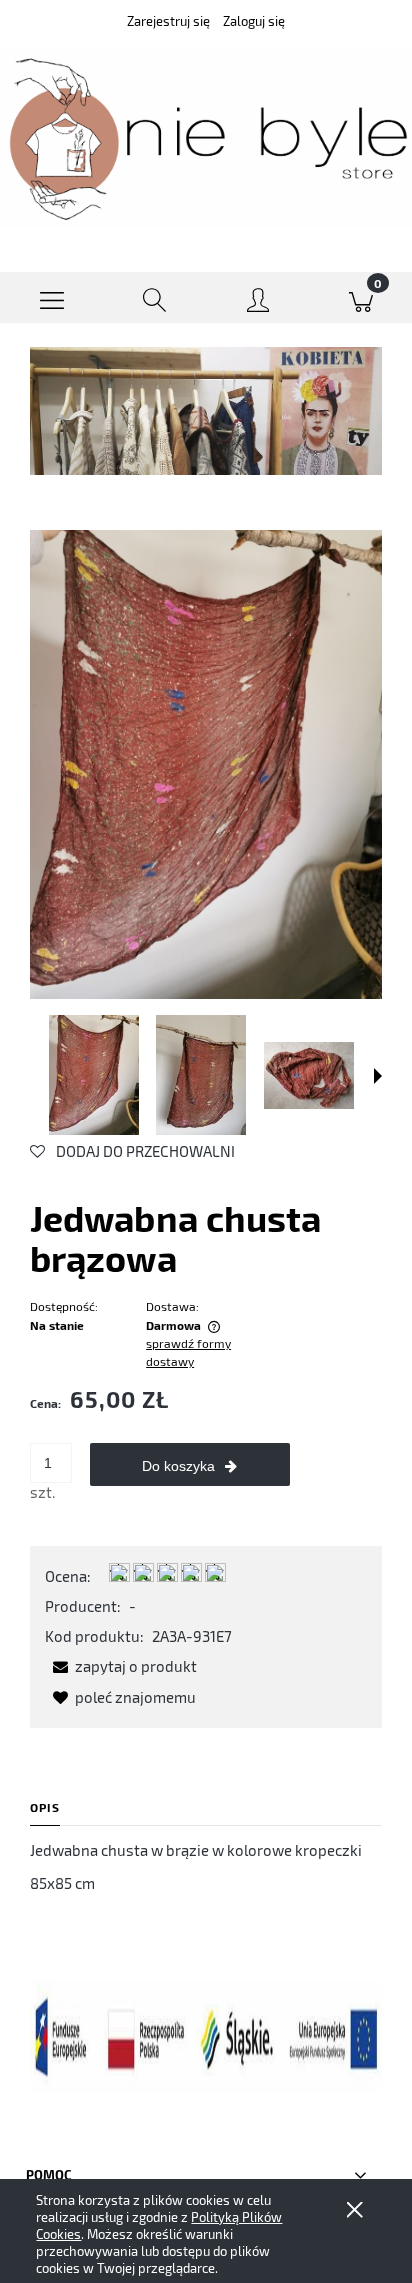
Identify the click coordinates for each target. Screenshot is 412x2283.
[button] (51, 298)
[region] (206, 410)
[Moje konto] (257, 301)
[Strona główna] (206, 137)
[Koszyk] (360, 298)
